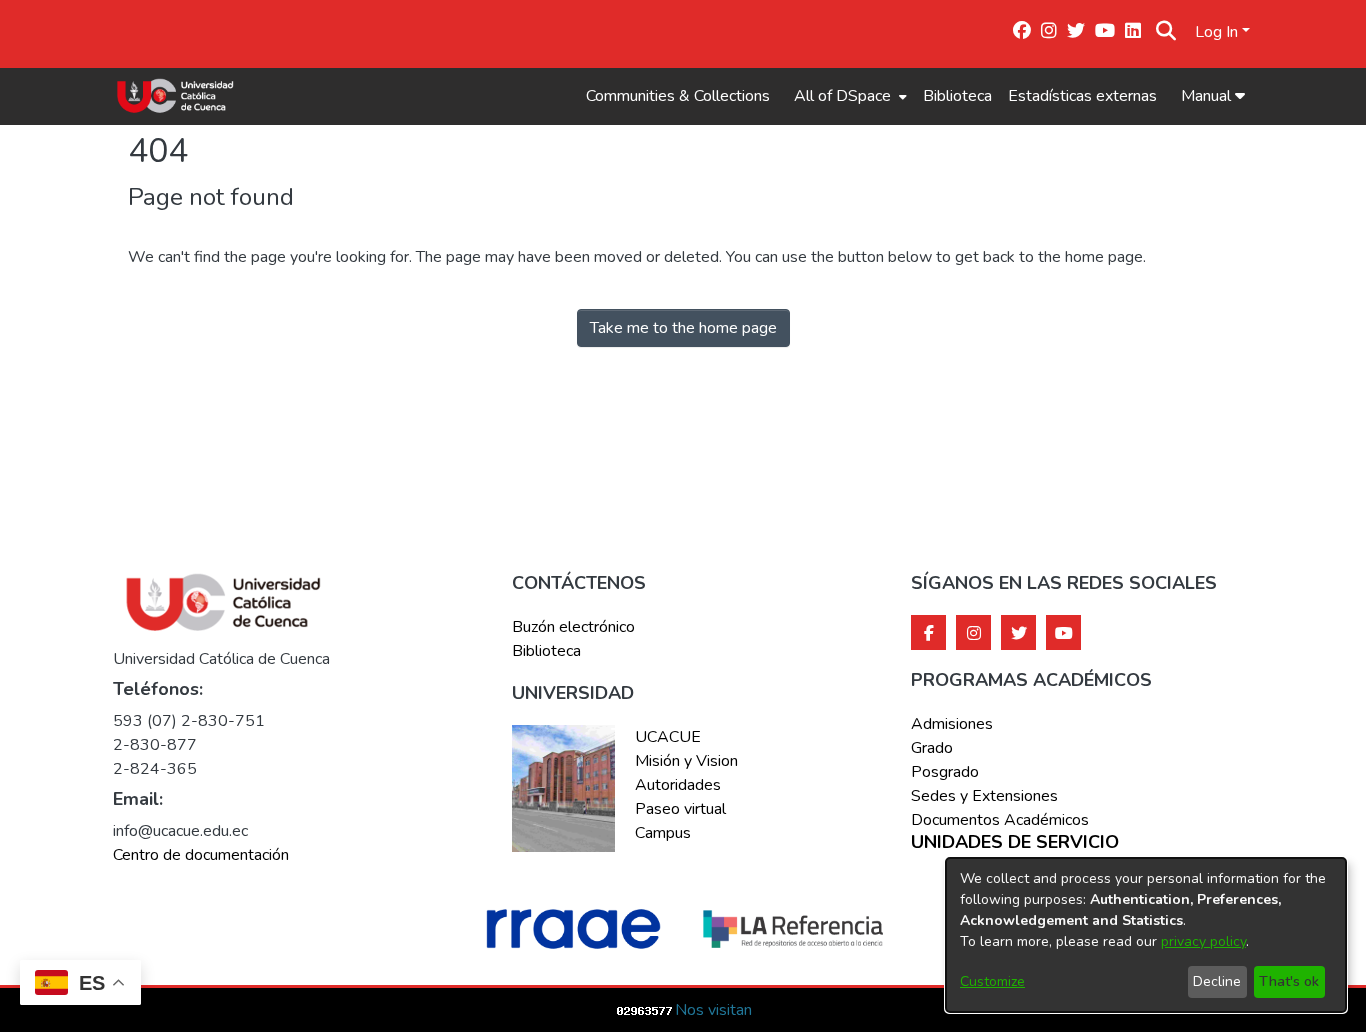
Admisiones (952, 724)
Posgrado (945, 772)
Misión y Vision (686, 761)
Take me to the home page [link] (683, 328)
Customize (992, 981)
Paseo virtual (680, 809)
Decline (1217, 981)
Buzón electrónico (573, 627)
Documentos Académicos (1000, 820)
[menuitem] (848, 96)
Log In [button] (1218, 32)
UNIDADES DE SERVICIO (1015, 843)
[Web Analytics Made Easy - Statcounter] (645, 1010)
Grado (932, 748)
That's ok (1289, 981)
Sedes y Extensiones (984, 796)
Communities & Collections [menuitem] (678, 96)
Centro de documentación (201, 855)
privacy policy (1203, 941)
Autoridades (678, 785)
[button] (1166, 32)
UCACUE (668, 737)
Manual (1208, 96)
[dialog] (1146, 935)
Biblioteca (957, 96)
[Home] (175, 96)
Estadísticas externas (1082, 96)
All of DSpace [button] (842, 96)
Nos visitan (713, 1010)
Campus (663, 833)
